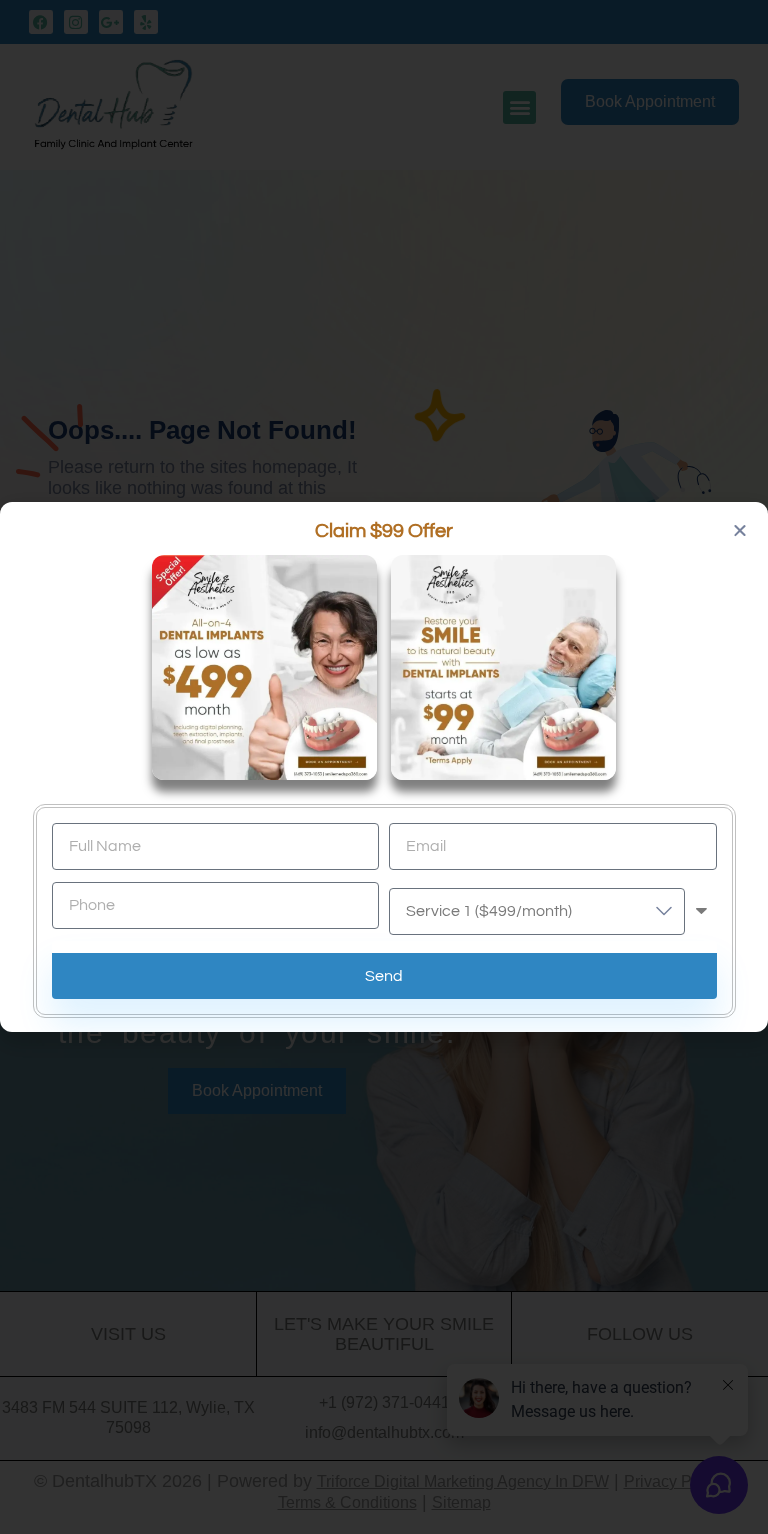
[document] (384, 767)
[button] (740, 530)
